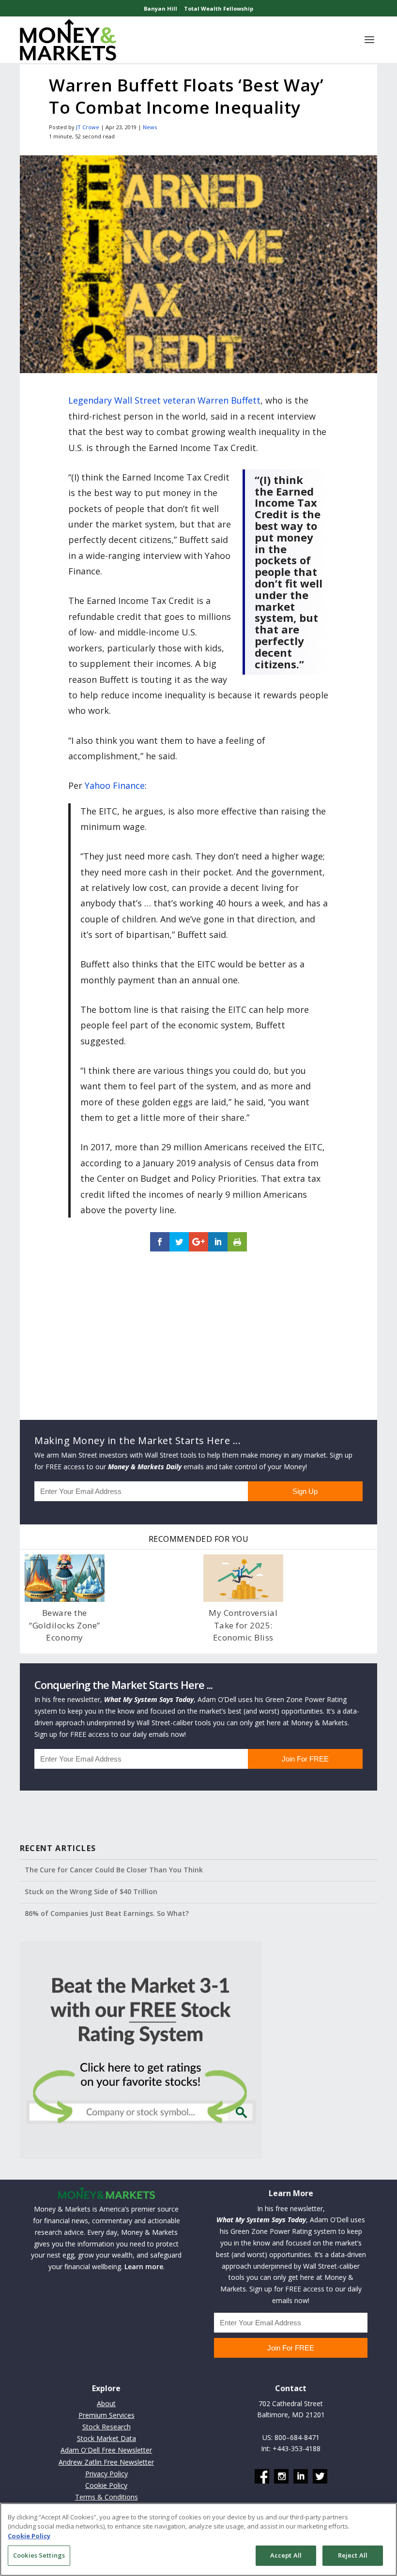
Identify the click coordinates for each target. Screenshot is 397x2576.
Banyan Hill (160, 8)
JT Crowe (88, 127)
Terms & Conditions (107, 2497)
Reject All (353, 2555)
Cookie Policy (106, 2485)
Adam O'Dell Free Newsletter (106, 2450)
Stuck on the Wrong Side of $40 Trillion (91, 1891)
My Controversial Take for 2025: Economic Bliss (243, 1625)
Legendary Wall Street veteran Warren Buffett (164, 400)
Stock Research (107, 2427)
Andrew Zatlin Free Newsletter (106, 2462)
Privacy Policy (107, 2474)
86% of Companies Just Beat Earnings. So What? (107, 1913)
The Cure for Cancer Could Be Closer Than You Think (114, 1870)
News (150, 127)
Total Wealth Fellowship (219, 8)
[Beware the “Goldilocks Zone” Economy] (65, 1578)
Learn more (144, 2267)
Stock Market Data (107, 2438)
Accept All (286, 2555)
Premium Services (107, 2415)
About (106, 2403)
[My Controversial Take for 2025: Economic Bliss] (243, 1578)
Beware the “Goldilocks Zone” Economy (65, 1625)
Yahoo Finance (115, 785)
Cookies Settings (39, 2555)
